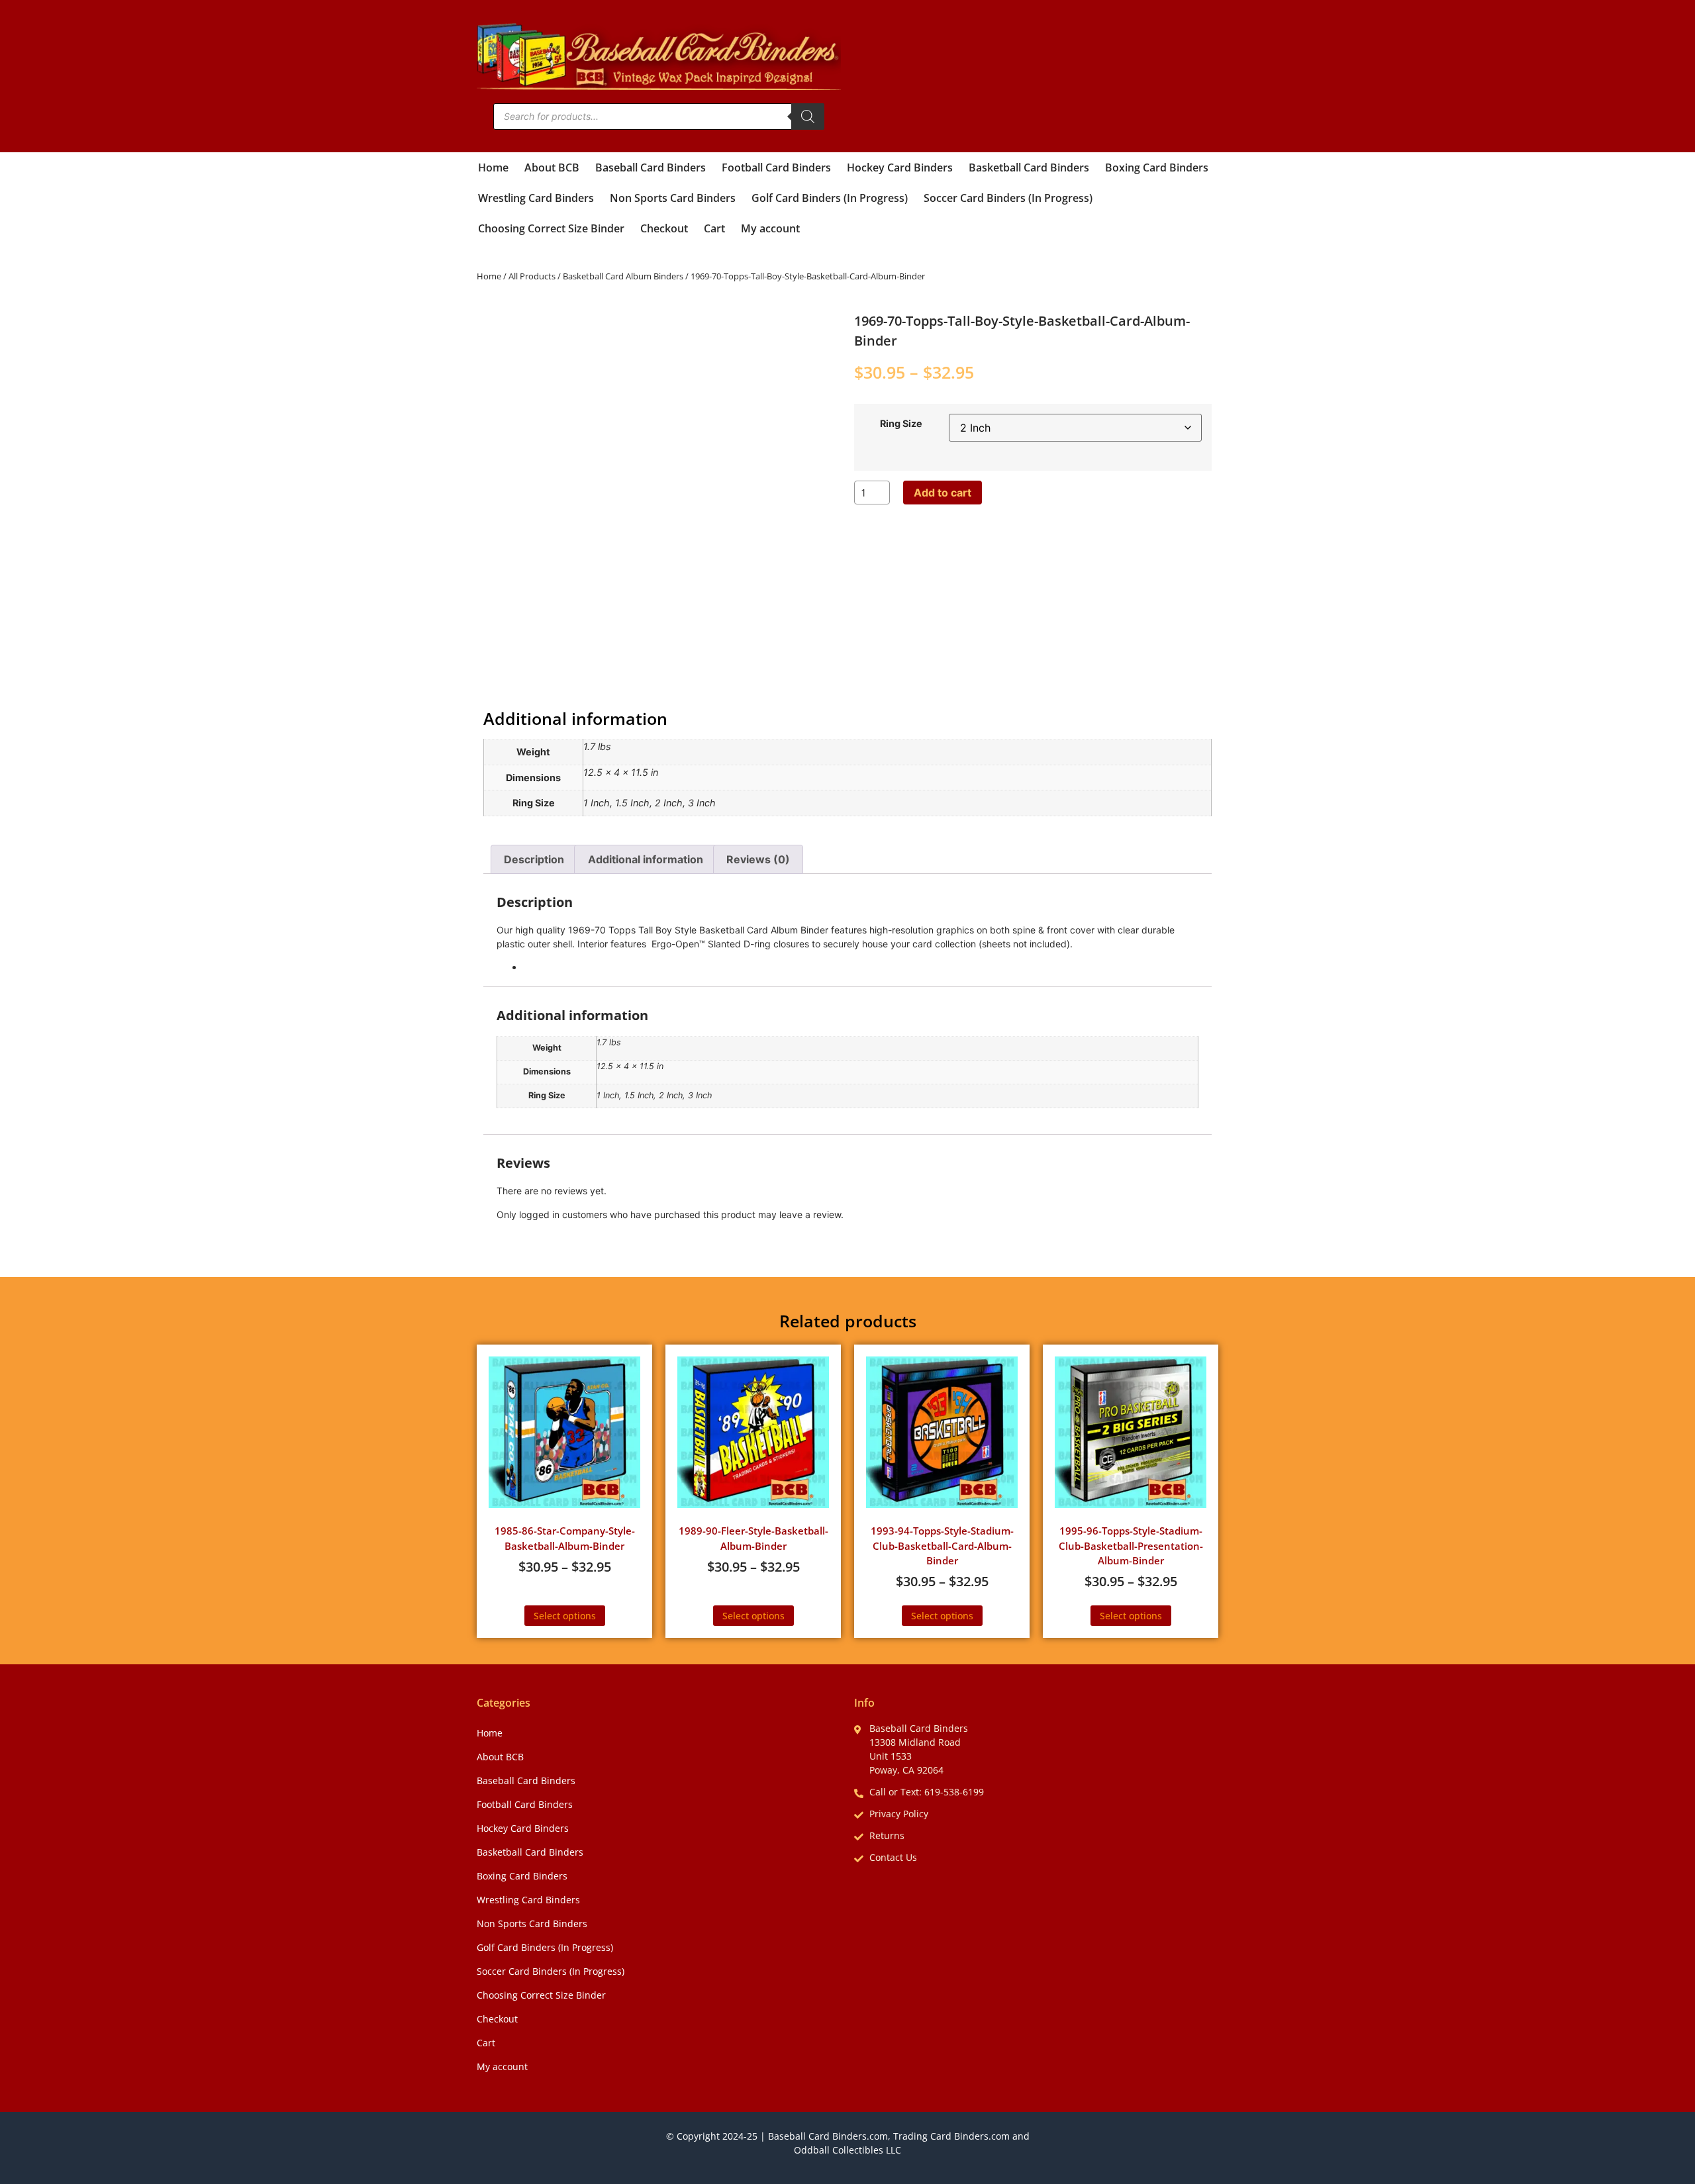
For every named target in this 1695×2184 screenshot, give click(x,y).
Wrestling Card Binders (536, 198)
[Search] (808, 117)
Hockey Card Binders (900, 167)
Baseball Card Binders (651, 167)
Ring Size (901, 424)
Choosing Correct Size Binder (551, 228)
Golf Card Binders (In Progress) (830, 198)
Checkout (664, 228)
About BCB (552, 167)
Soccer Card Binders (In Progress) (1008, 198)
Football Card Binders (776, 167)
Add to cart (943, 493)
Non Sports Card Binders (673, 198)
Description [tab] (534, 859)
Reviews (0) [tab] (758, 859)
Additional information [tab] (646, 859)
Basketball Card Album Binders (623, 276)
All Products (532, 276)
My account (770, 228)
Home (493, 167)
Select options (565, 1616)
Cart (714, 228)
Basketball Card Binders (1029, 167)
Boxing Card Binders (1157, 167)
